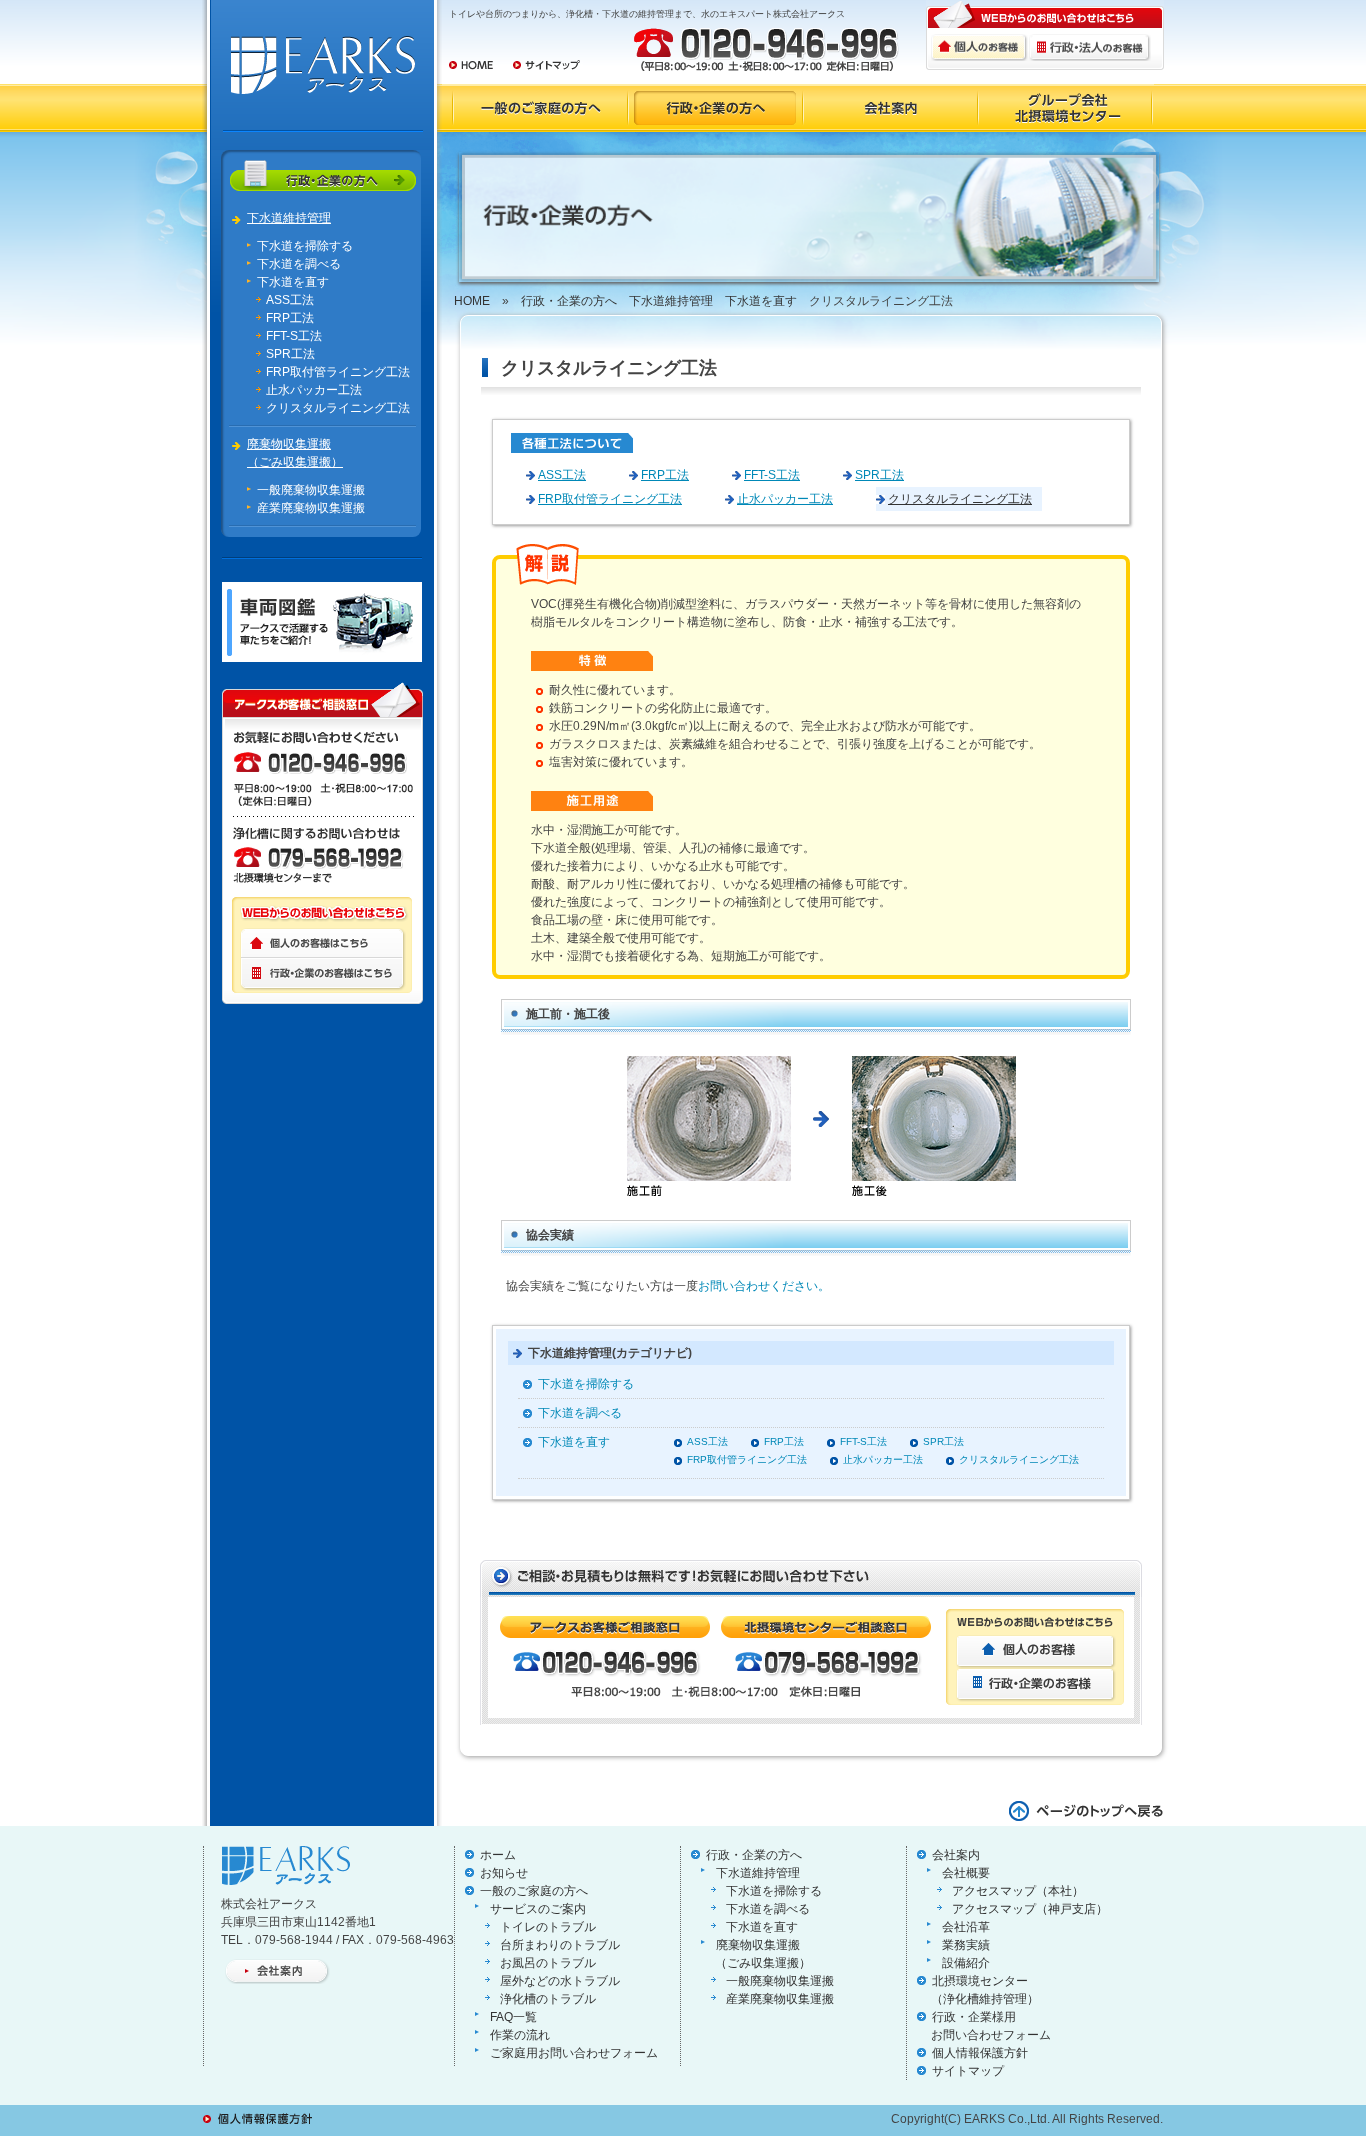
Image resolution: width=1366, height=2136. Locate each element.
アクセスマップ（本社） (1018, 1891)
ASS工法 (290, 300)
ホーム (498, 1855)
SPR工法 (290, 354)
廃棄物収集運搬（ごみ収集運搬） (295, 453)
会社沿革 (966, 1927)
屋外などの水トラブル (560, 1981)
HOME (472, 301)
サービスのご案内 (538, 1909)
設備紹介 (966, 1963)
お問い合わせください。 (764, 1286)
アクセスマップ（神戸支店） (1030, 1909)
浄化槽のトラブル (548, 1999)
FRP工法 (290, 318)
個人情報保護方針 (980, 2053)
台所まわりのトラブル (560, 1945)
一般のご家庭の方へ (534, 1891)
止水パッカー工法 (314, 390)
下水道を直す (293, 282)
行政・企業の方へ (569, 301)
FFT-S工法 (294, 336)
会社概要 (966, 1873)
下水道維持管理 (289, 218)
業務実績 (966, 1945)
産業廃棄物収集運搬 (311, 508)
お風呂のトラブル (548, 1963)
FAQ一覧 (513, 2017)
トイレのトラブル (548, 1927)
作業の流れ (520, 2035)
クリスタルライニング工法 (338, 408)
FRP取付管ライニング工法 (338, 372)
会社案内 (956, 1855)
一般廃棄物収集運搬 (311, 490)
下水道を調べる (299, 264)
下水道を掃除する (305, 246)
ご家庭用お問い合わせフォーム (574, 2053)
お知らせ (504, 1873)
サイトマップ (968, 2071)
